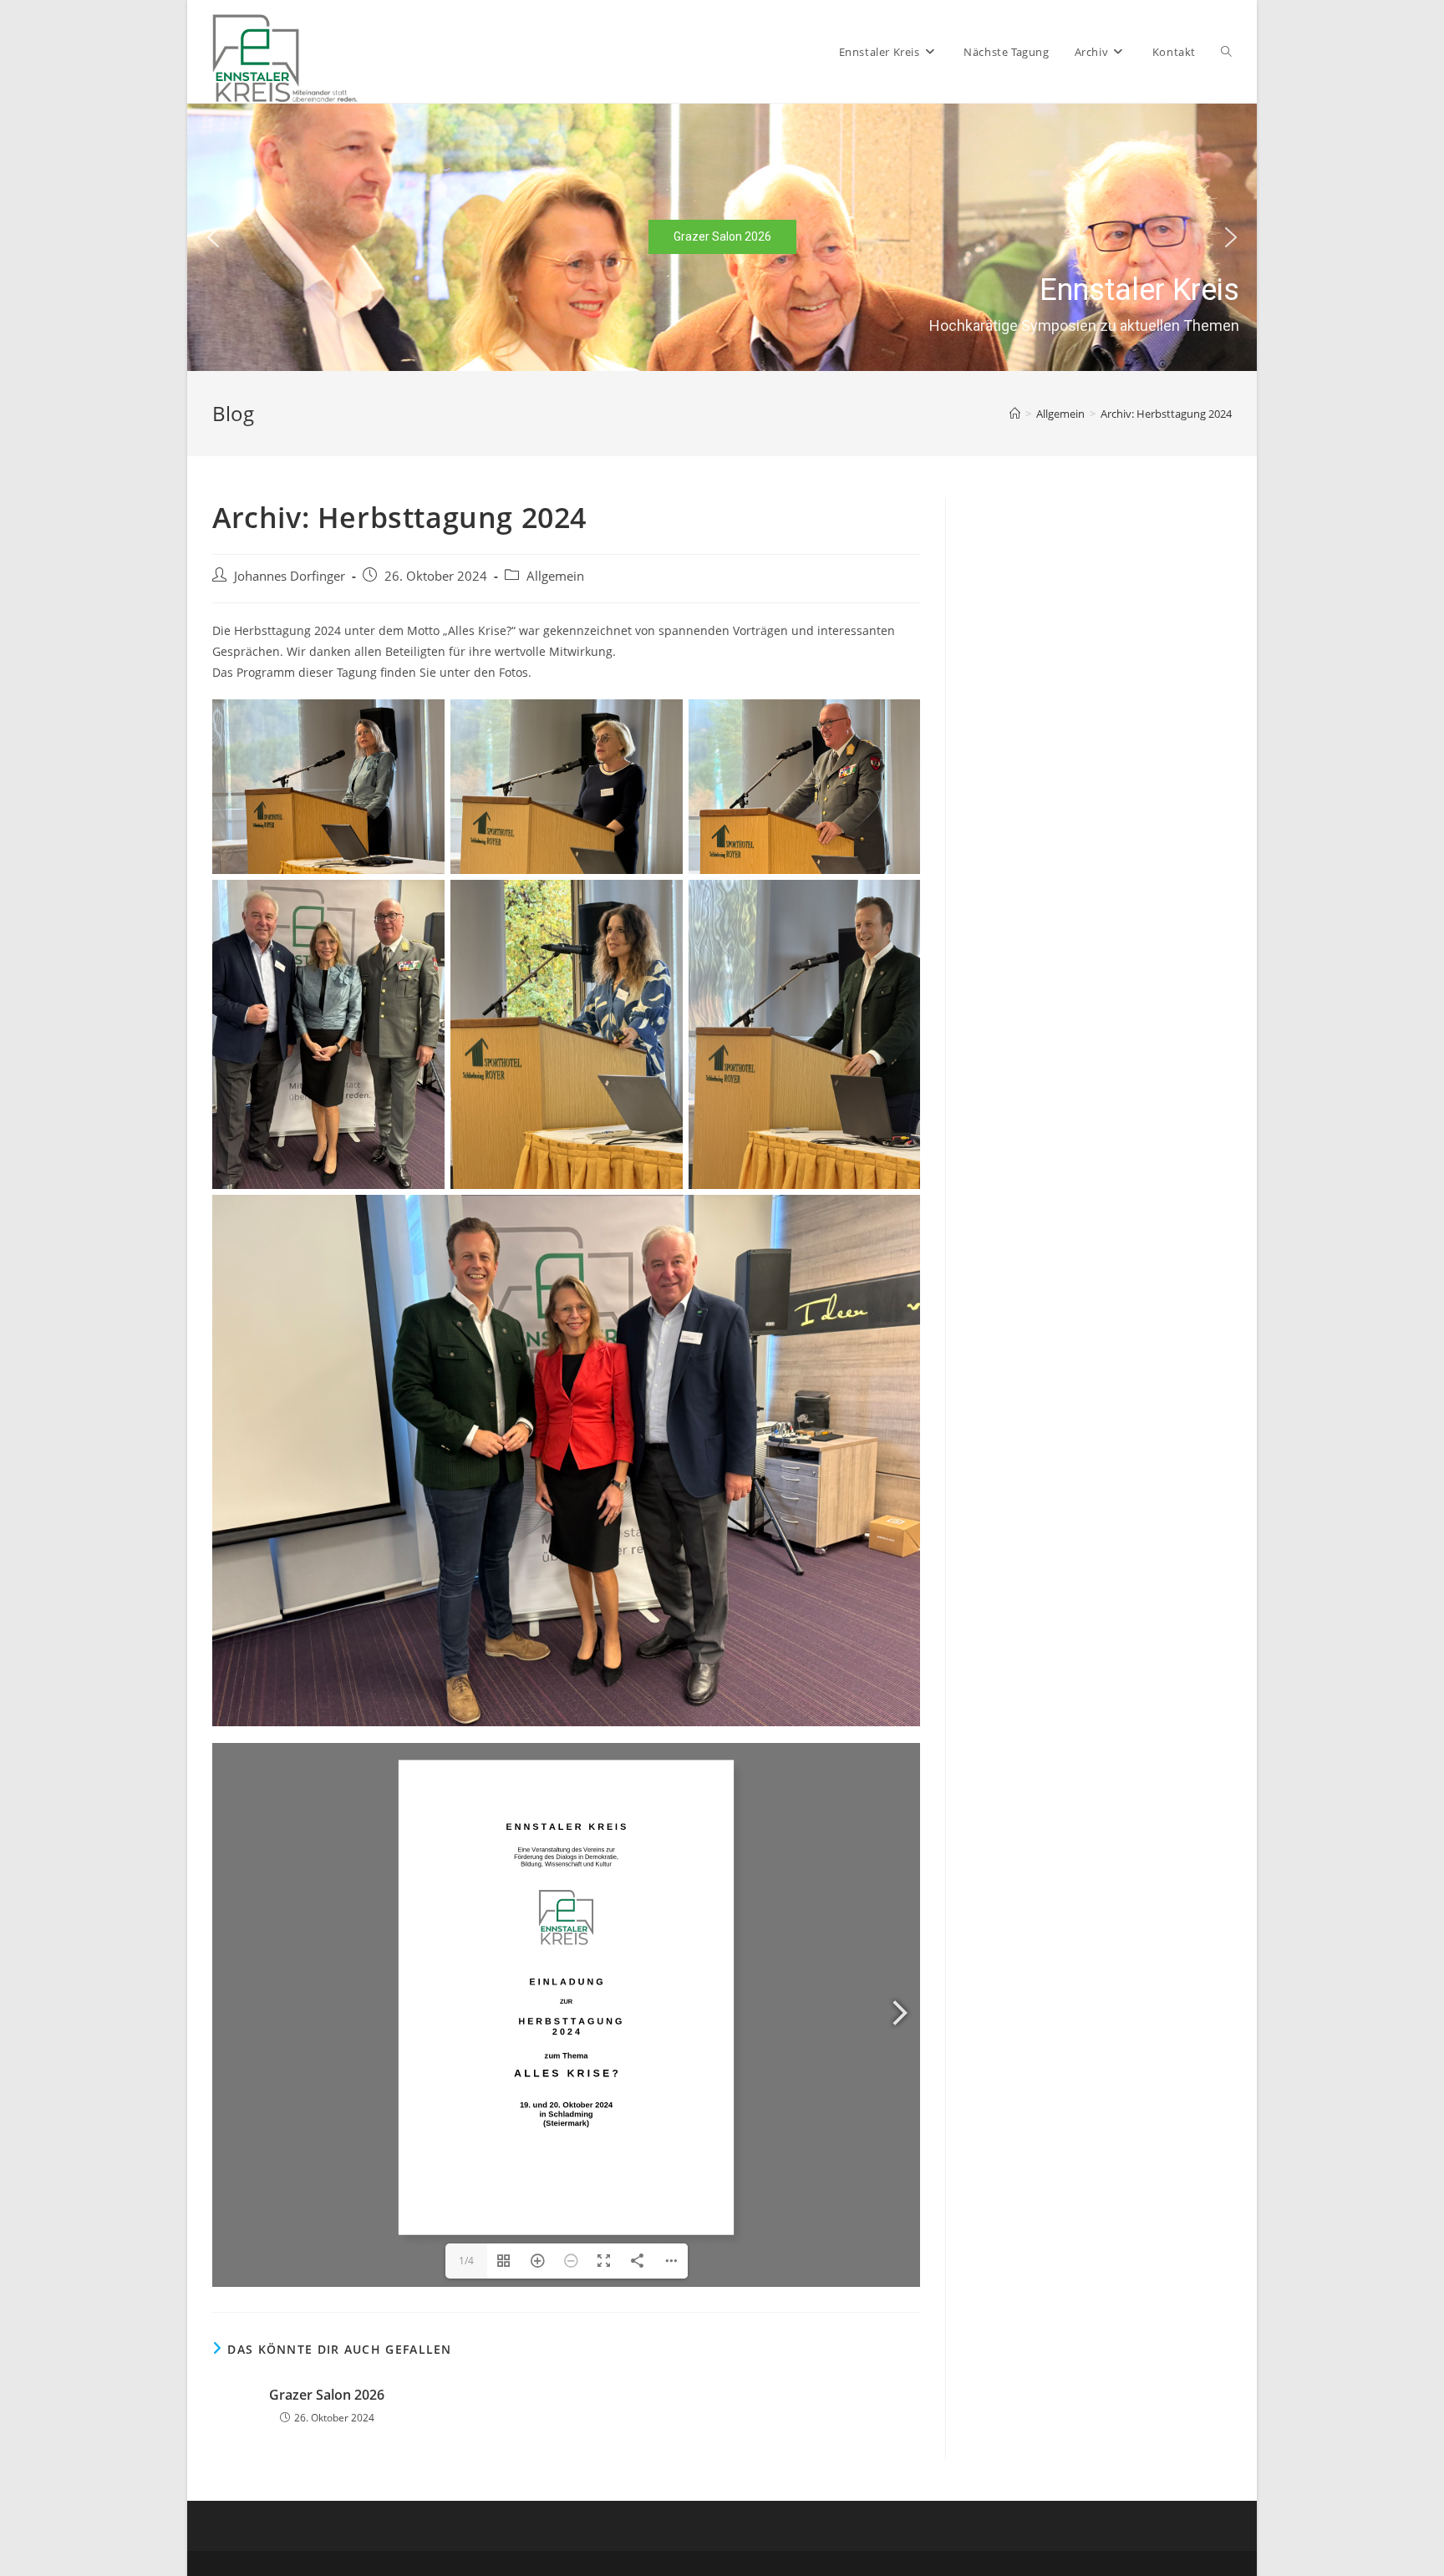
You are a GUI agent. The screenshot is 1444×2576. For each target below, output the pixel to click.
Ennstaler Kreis (1139, 290)
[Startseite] (1015, 414)
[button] (213, 237)
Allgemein (555, 576)
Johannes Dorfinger (290, 576)
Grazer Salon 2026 (327, 2395)
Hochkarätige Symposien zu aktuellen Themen (1084, 325)
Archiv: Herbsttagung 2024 (1166, 414)
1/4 (466, 2261)
